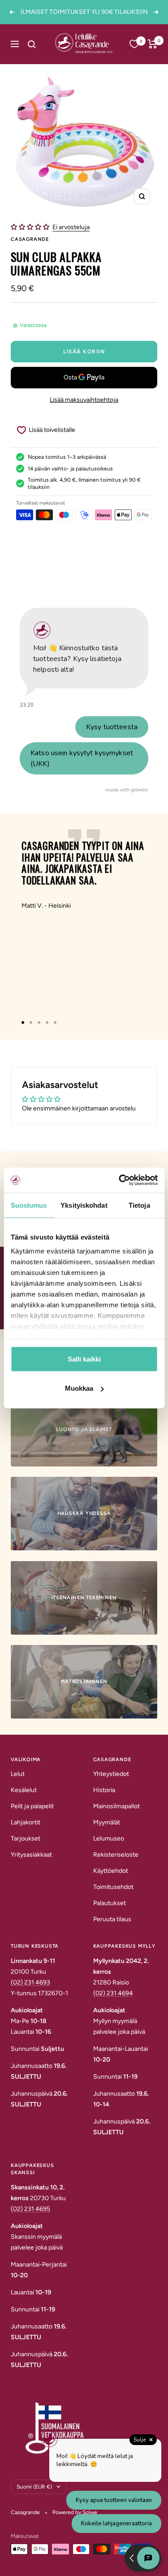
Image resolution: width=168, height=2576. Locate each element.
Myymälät (107, 1822)
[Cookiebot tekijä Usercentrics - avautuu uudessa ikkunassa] (120, 1180)
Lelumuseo (109, 1838)
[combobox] (41, 44)
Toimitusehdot (113, 1887)
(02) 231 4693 (30, 1982)
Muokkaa (79, 1388)
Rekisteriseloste (116, 1855)
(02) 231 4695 (30, 2209)
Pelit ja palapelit (32, 1806)
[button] (31, 227)
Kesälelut (24, 1790)
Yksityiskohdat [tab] (84, 1205)
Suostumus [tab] (29, 1205)
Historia (104, 1790)
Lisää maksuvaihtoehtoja (84, 400)
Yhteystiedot (111, 1774)
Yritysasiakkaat (31, 1855)
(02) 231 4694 (113, 1993)
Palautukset (110, 1903)
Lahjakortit (26, 1822)
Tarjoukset (26, 1838)
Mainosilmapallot (116, 1806)
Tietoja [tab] (139, 1205)
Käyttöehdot (111, 1871)
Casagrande (30, 239)
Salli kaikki (84, 1359)
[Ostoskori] (153, 44)
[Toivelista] (134, 44)
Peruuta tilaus (112, 1919)
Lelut (18, 1774)
